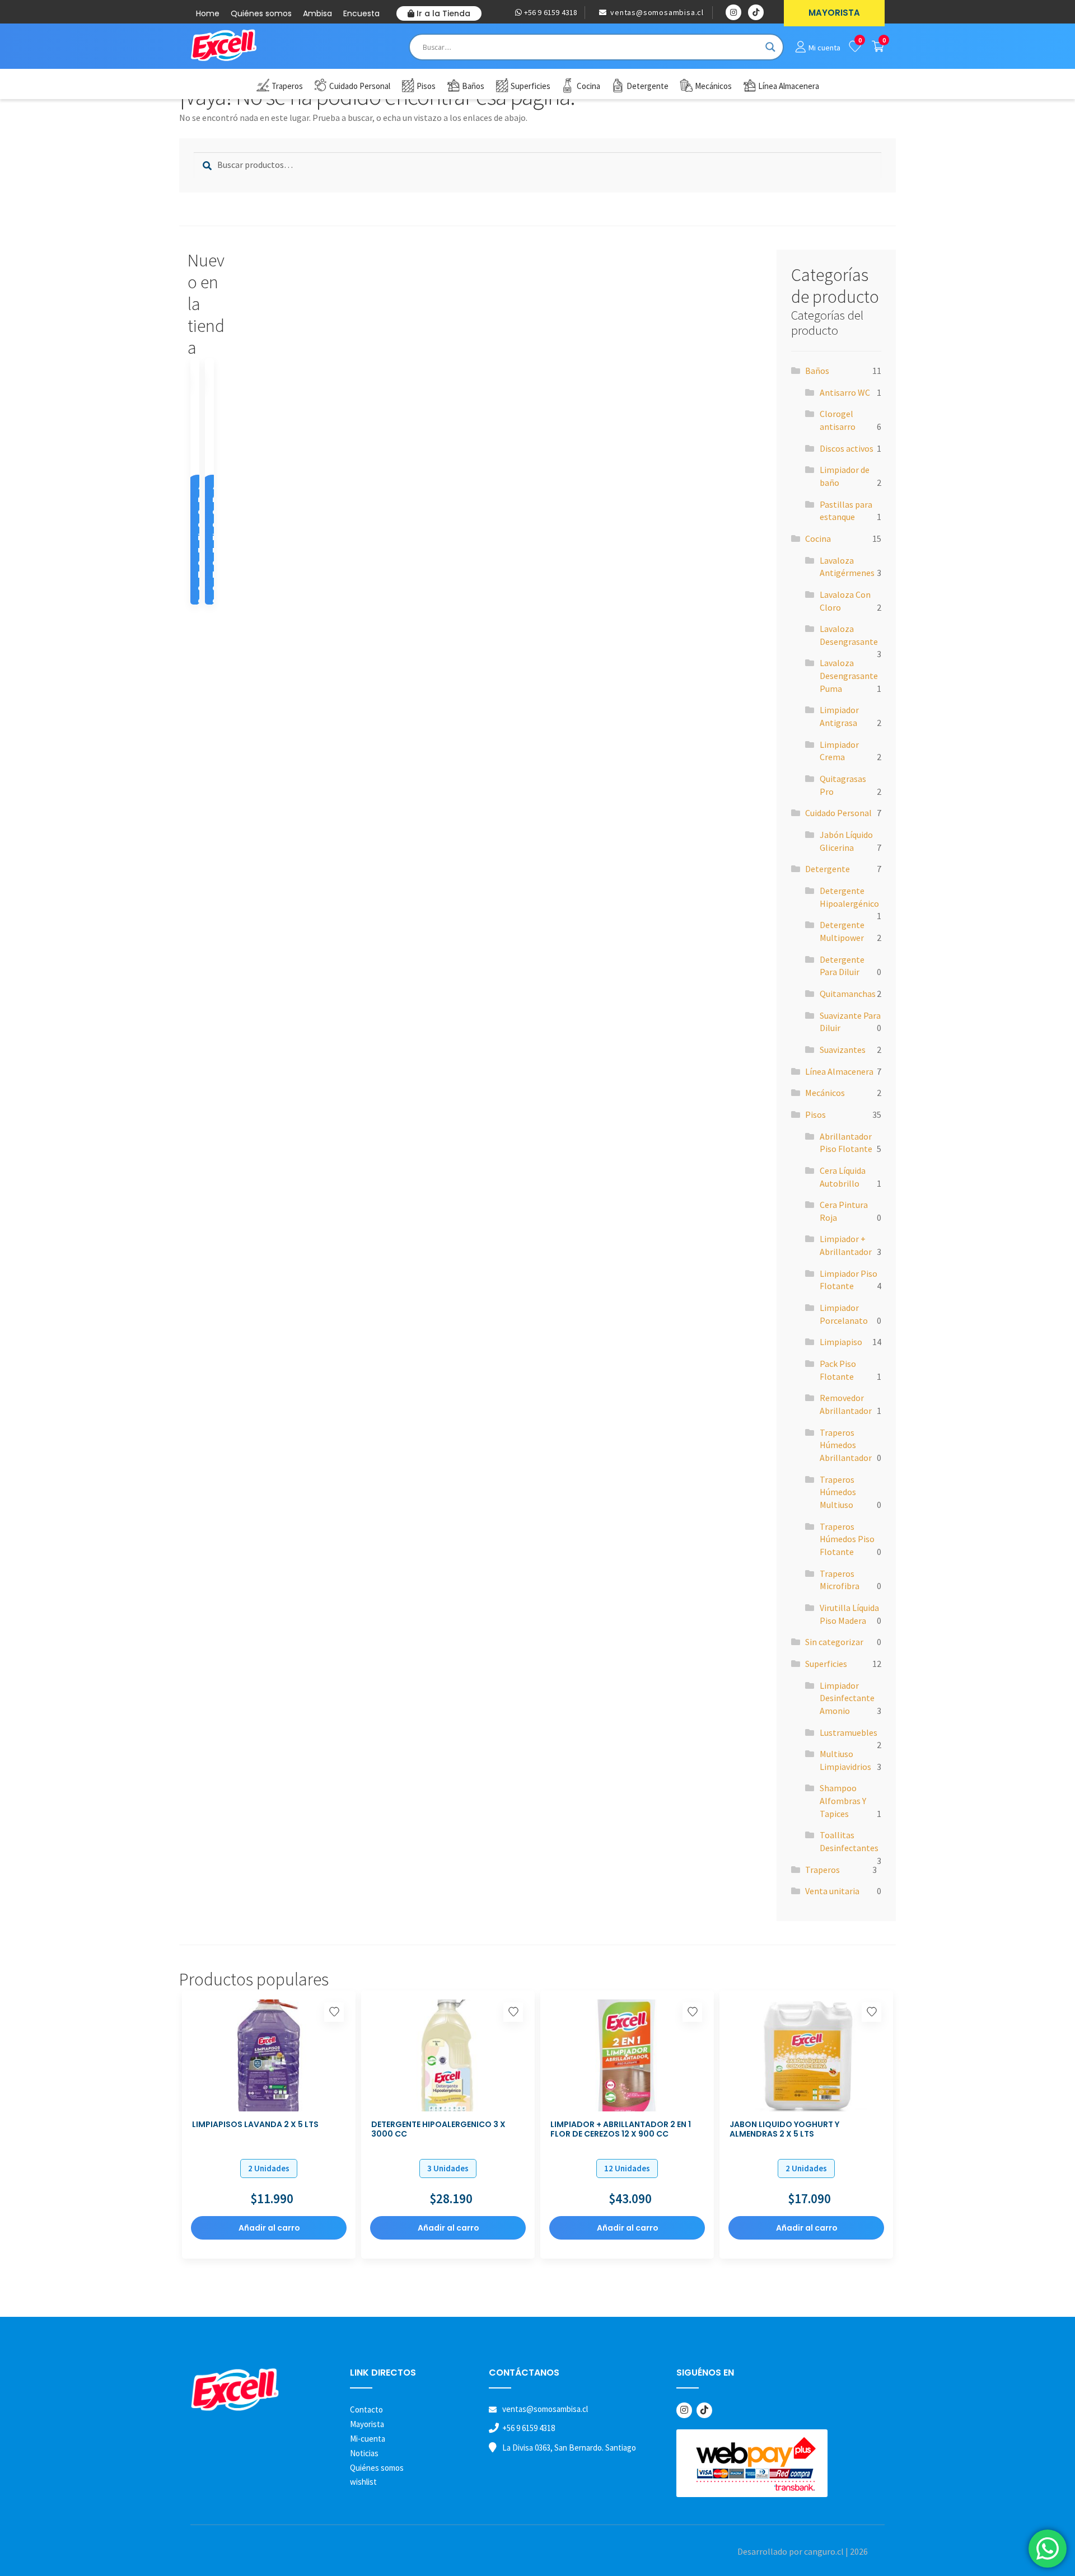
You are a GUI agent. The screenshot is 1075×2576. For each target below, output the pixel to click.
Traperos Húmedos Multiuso (838, 1492)
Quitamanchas (848, 994)
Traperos (822, 1870)
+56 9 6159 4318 (550, 12)
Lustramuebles (849, 1732)
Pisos (815, 1114)
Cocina (818, 538)
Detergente (828, 869)
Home (208, 13)
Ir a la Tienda (442, 13)
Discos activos (847, 448)
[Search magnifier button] (770, 47)
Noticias (364, 2453)
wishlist (363, 2482)
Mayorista (367, 2424)
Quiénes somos (261, 13)
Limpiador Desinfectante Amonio (847, 1698)
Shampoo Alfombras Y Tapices (843, 1800)
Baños (817, 371)
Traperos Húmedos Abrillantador (846, 1445)
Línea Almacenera (839, 1071)
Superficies (826, 1664)
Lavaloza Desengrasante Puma (849, 675)
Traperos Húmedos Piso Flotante (847, 1539)
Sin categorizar (834, 1642)
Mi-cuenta (368, 2439)
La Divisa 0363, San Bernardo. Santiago (569, 2448)
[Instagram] (684, 2410)
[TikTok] (704, 2410)
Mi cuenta (824, 48)
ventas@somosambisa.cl (656, 12)
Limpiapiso (841, 1342)
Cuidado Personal (838, 813)
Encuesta (361, 13)
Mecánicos (825, 1093)
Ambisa (317, 13)
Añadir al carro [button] (201, 563)
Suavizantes (843, 1050)
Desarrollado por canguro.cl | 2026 (803, 2551)
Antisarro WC (845, 392)
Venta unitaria (832, 1891)
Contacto (366, 2409)
